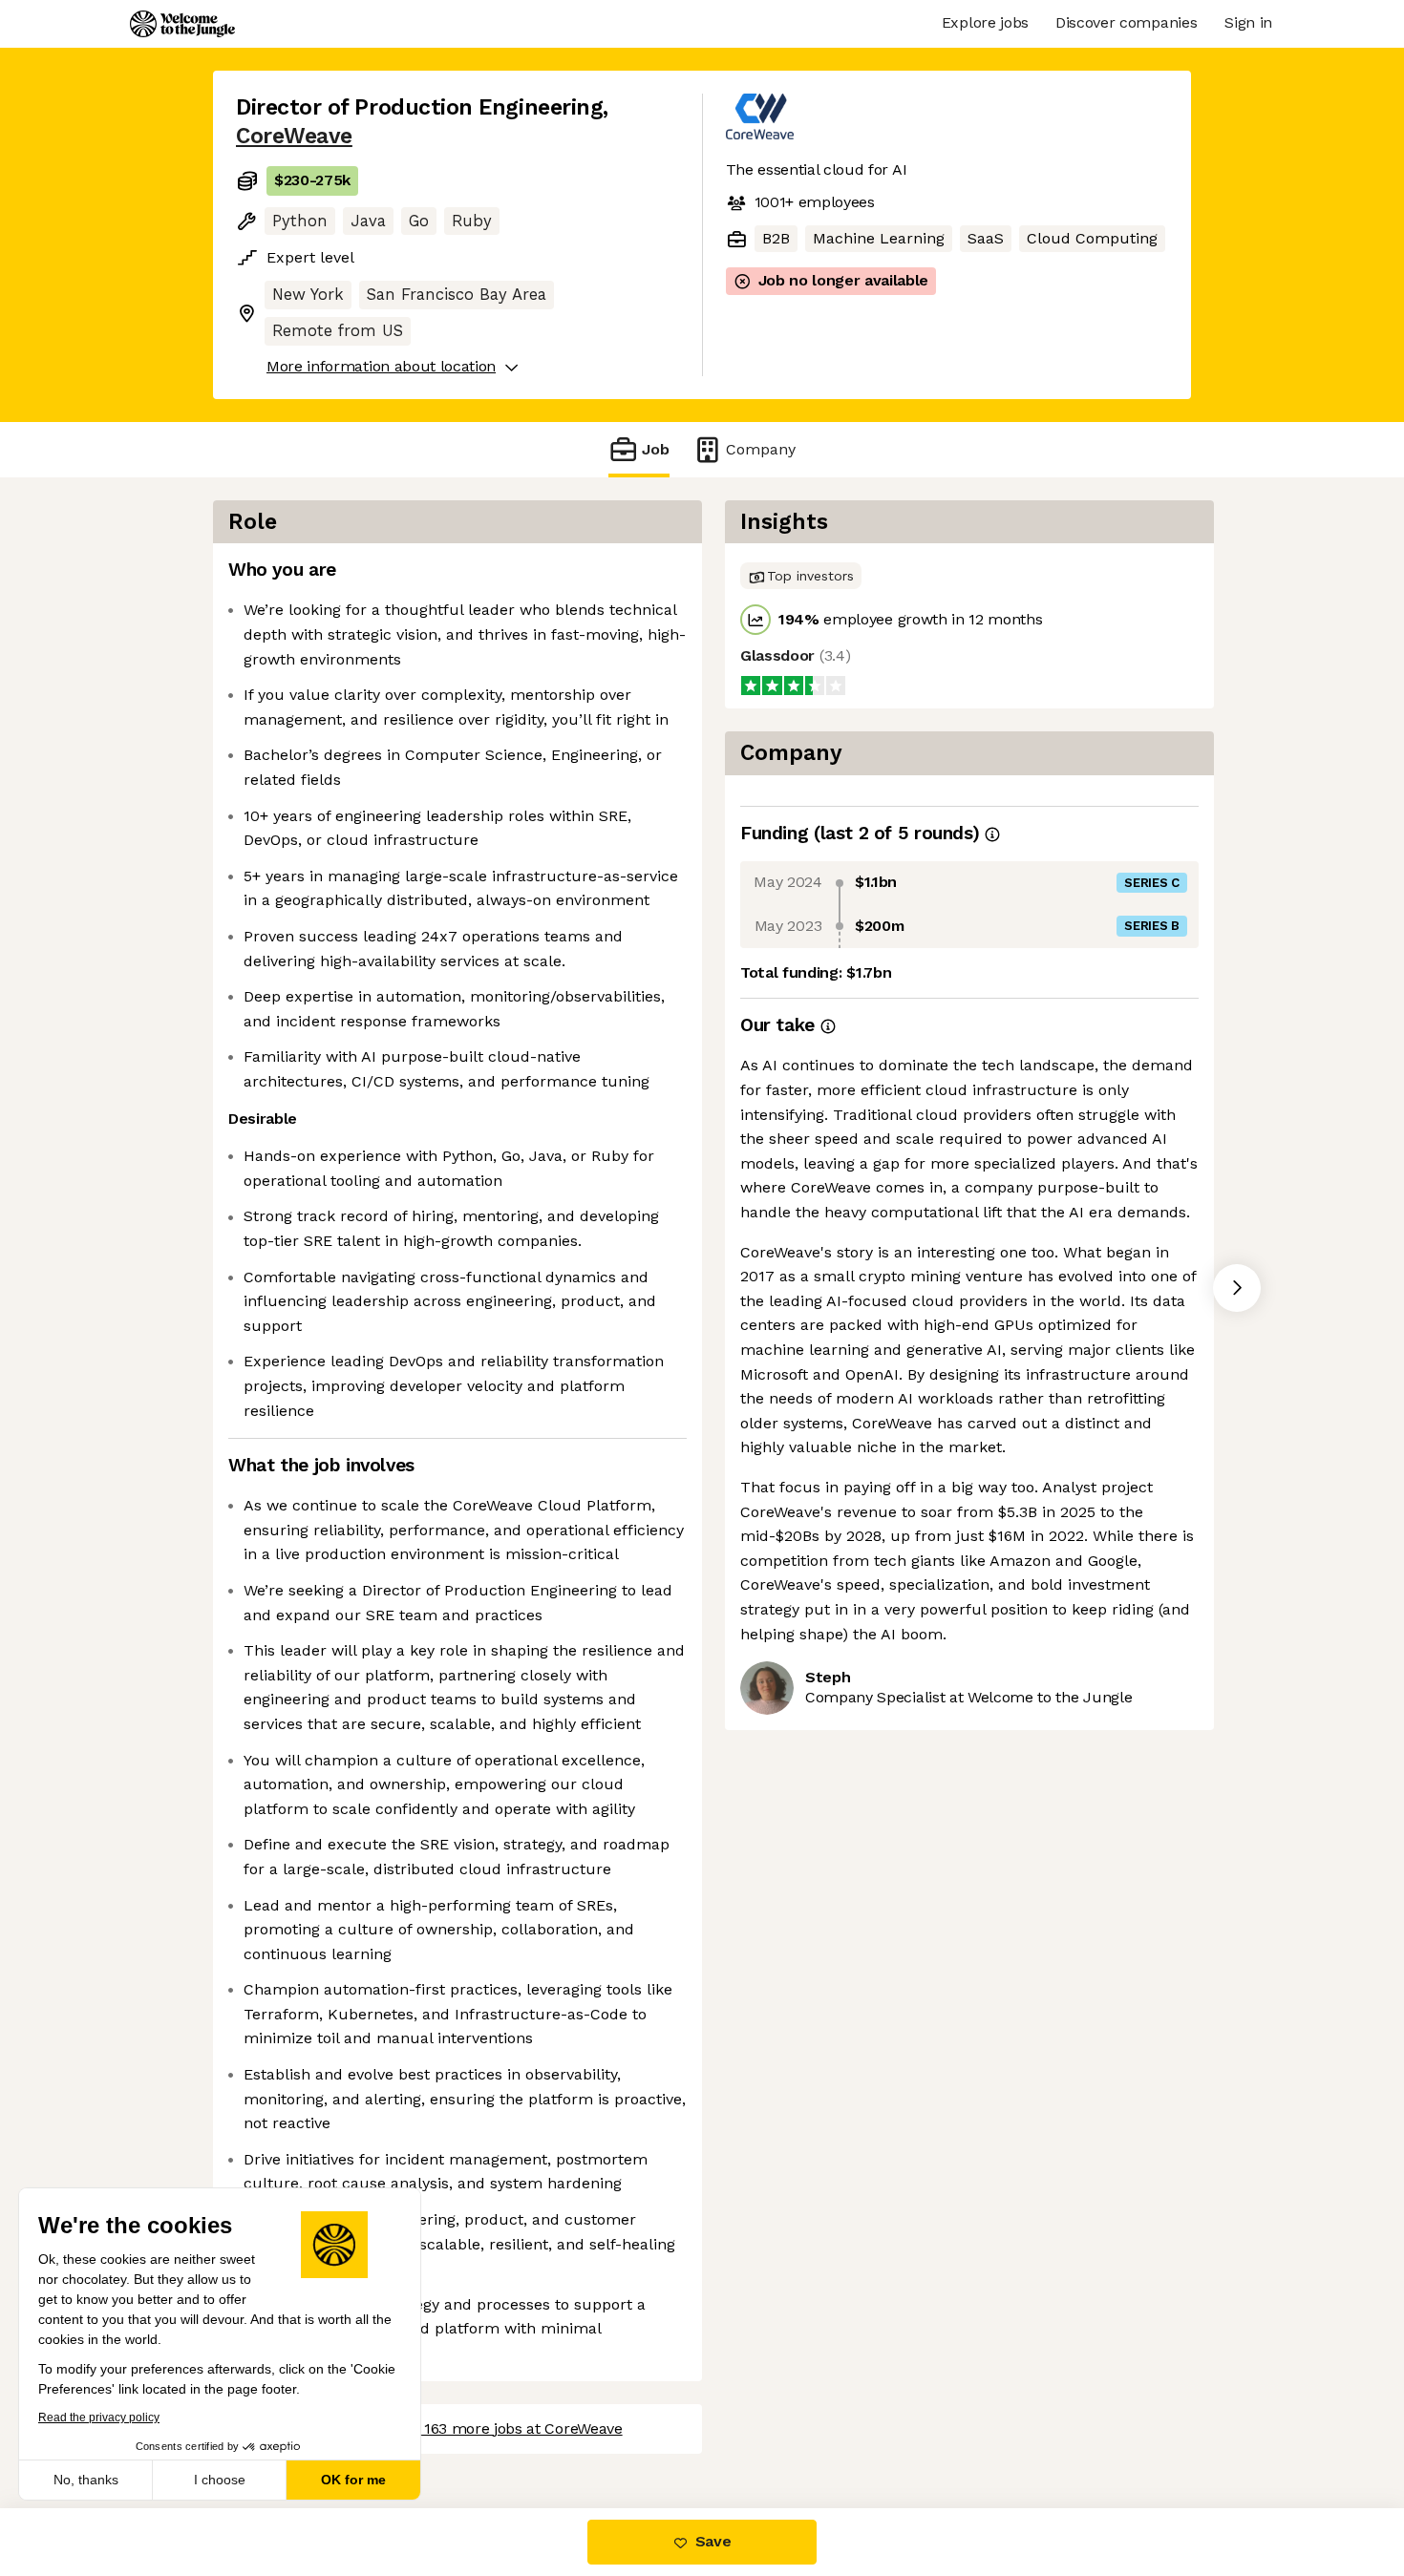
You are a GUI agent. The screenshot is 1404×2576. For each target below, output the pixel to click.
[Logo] (182, 24)
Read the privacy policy (99, 2418)
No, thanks (86, 2480)
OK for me (353, 2480)
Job (656, 449)
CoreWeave (294, 136)
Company (761, 449)
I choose (220, 2480)
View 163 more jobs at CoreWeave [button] (505, 2428)
